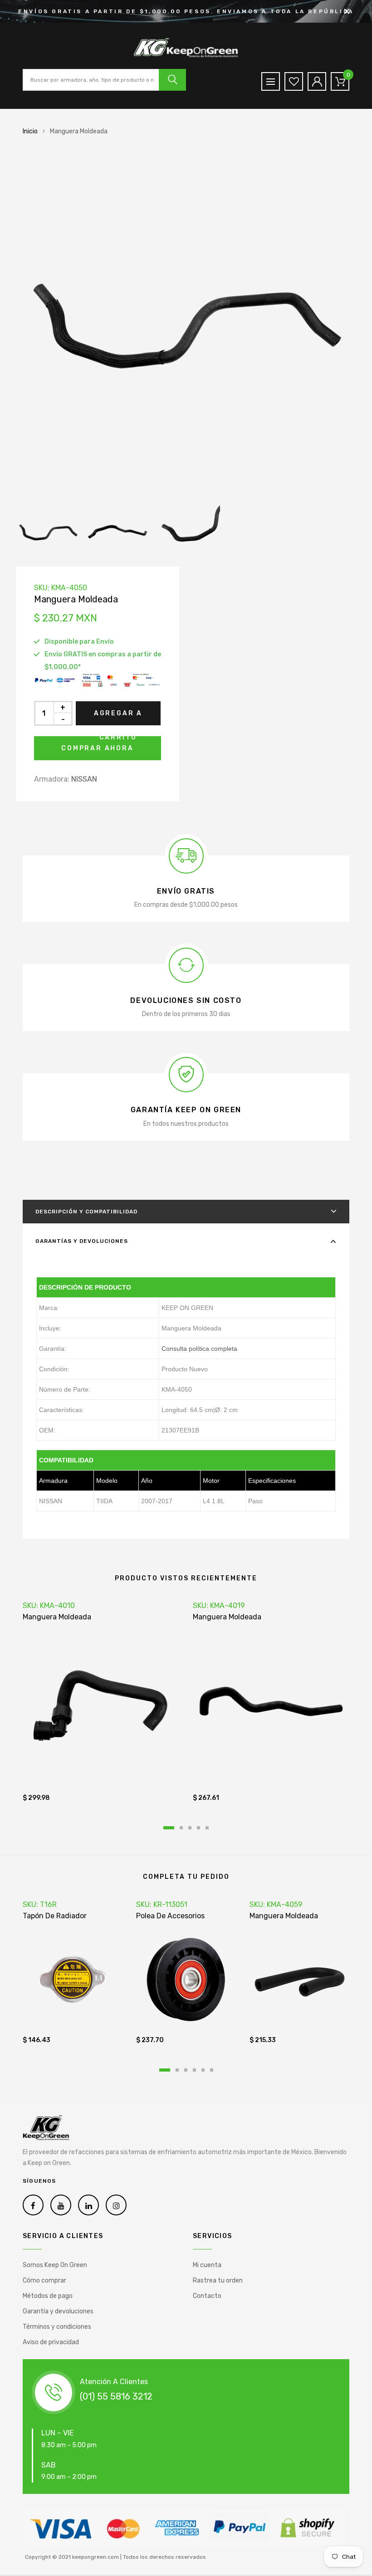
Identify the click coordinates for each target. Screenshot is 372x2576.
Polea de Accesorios (170, 1916)
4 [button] (198, 1828)
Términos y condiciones (57, 2327)
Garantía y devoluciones (58, 2311)
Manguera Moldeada (57, 1617)
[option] (186, 324)
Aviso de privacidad (51, 2342)
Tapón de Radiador (55, 1916)
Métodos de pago (48, 2296)
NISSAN (84, 779)
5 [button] (207, 1828)
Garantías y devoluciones (82, 1241)
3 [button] (190, 1828)
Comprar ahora (97, 748)
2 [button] (181, 1828)
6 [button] (212, 2070)
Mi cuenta (207, 2265)
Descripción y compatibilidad (86, 1212)
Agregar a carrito (118, 717)
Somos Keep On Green (55, 2265)
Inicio (30, 131)
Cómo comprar (44, 2280)
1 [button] (169, 1828)
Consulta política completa (199, 1349)
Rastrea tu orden (218, 2280)
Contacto (207, 2296)
